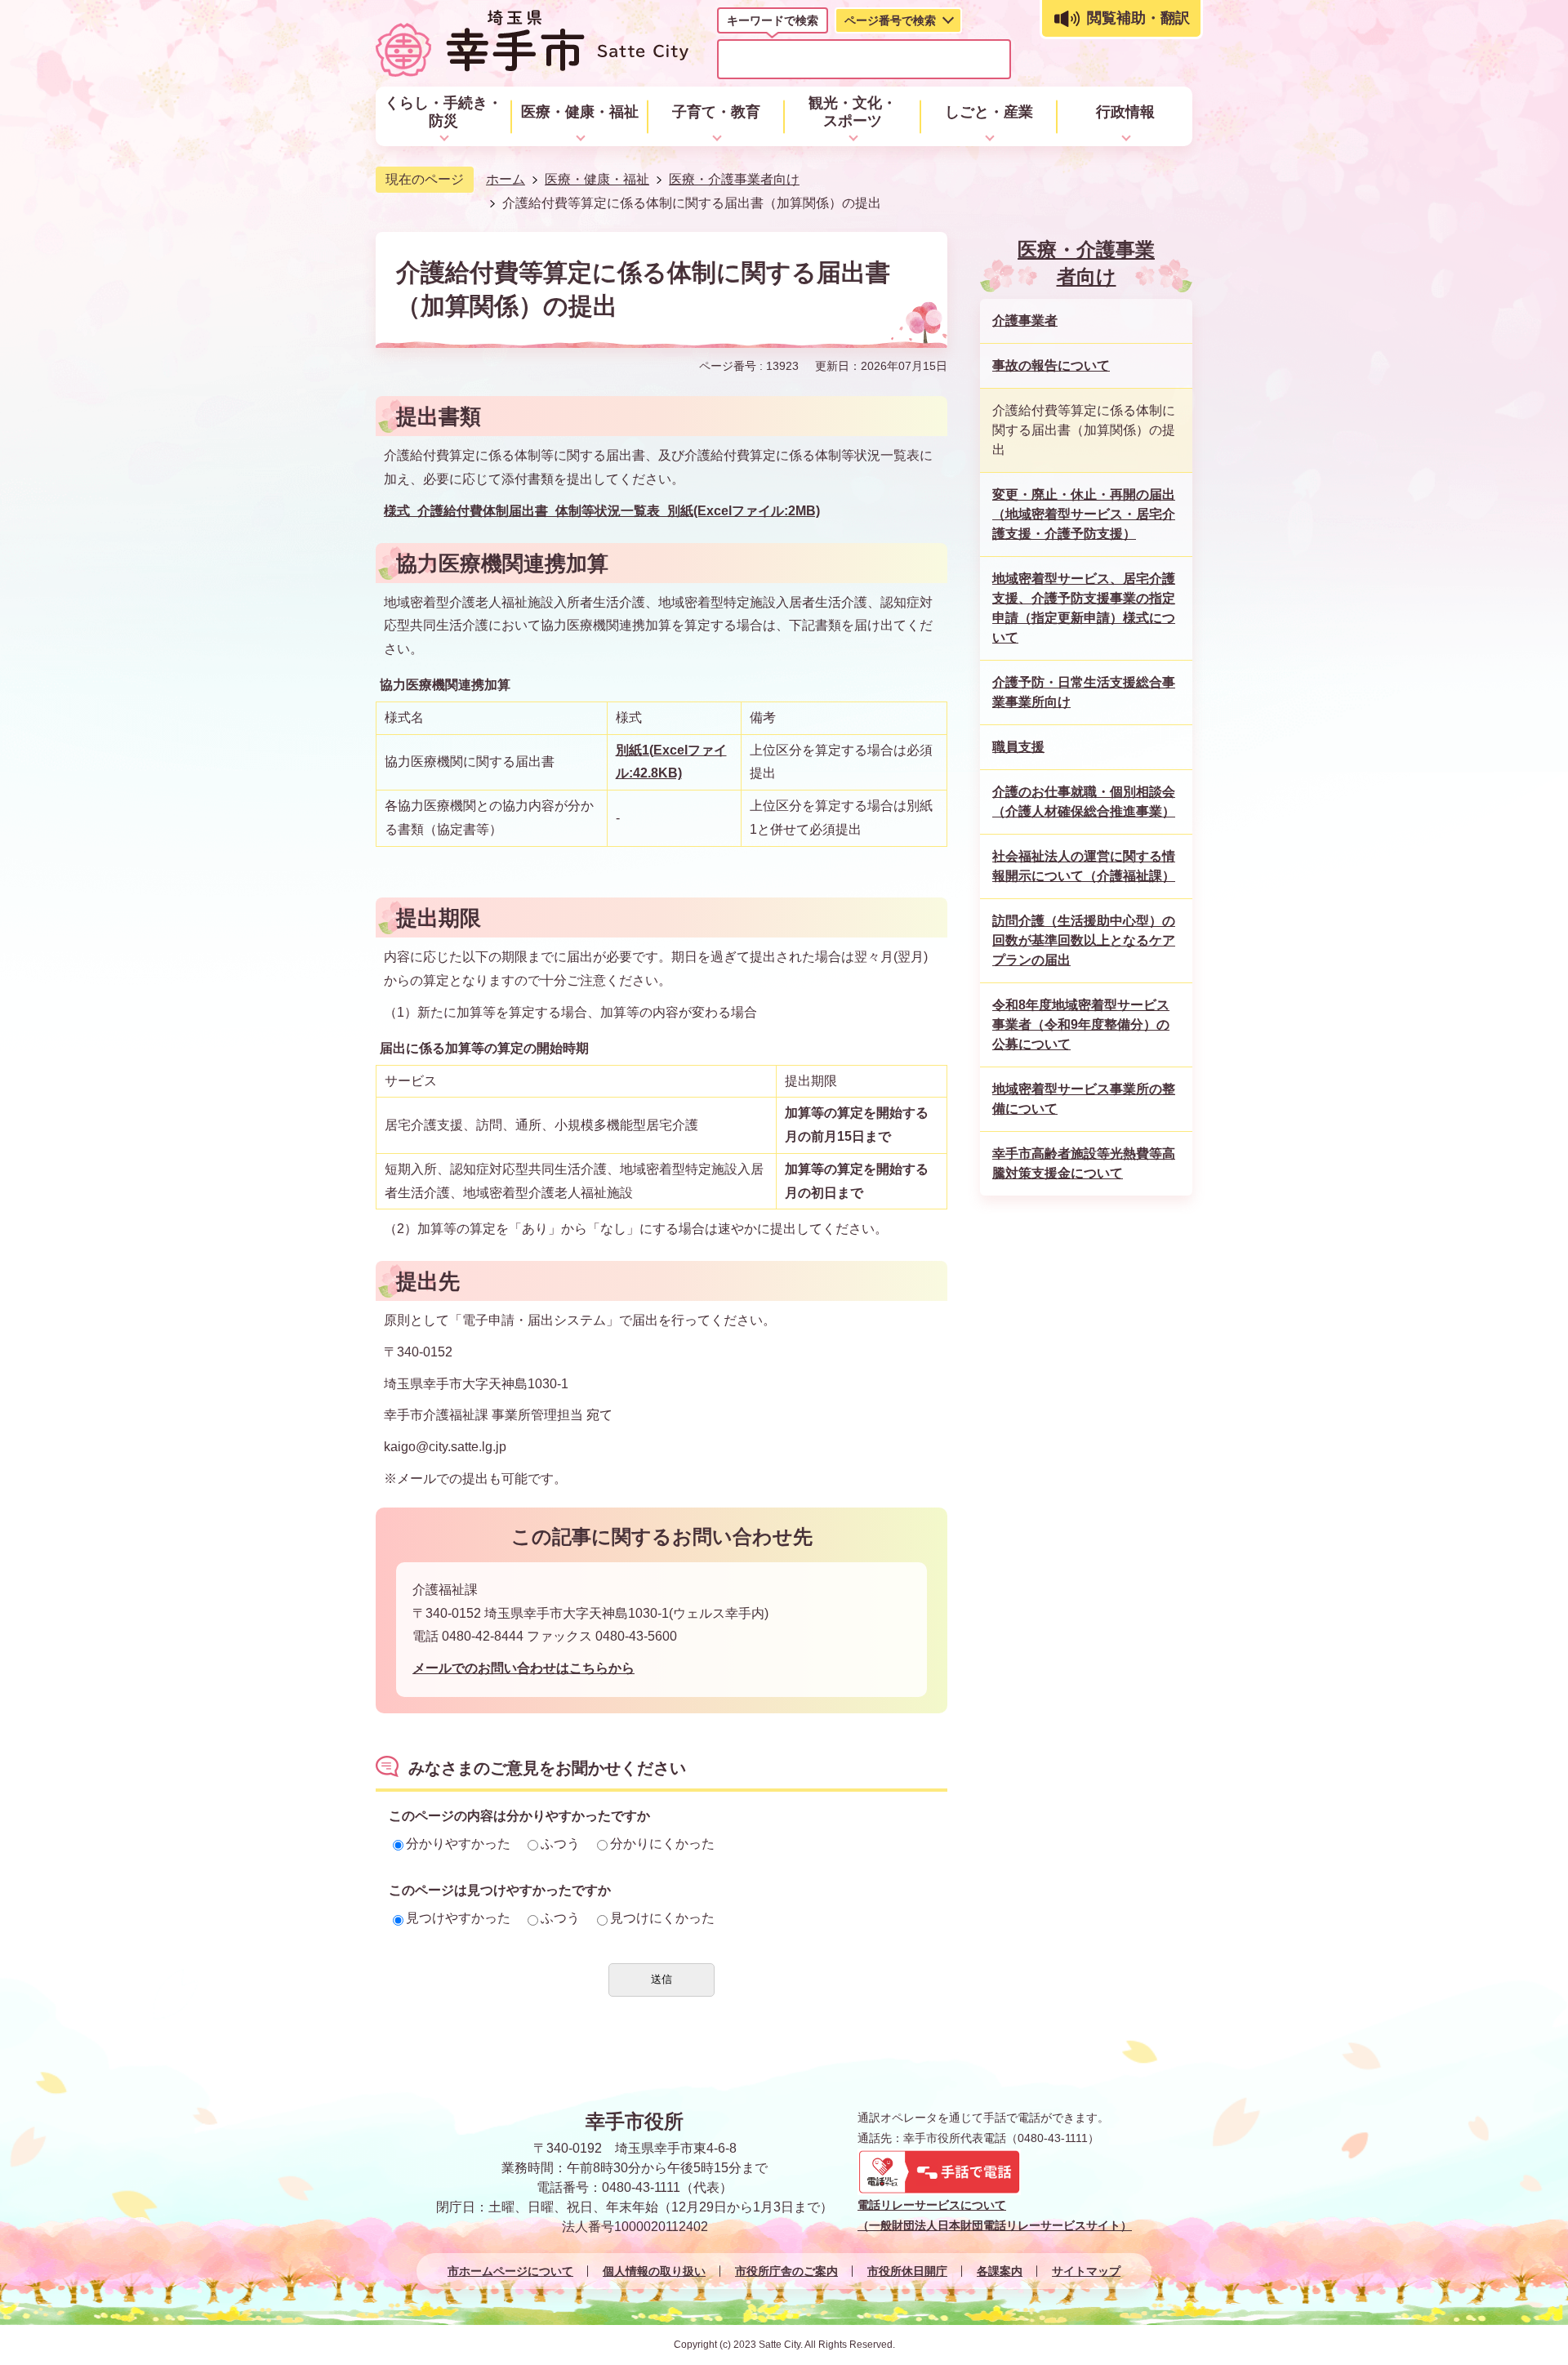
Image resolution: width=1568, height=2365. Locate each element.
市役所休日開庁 (907, 2271)
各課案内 (1000, 2271)
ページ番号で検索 (890, 20)
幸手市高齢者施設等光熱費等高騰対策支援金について (1084, 1163)
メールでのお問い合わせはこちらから (523, 1668)
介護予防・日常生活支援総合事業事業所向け (1084, 692)
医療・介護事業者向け (734, 179)
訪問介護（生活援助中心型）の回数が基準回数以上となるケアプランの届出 (1084, 940)
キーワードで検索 (773, 20)
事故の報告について (1051, 365)
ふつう (560, 1844)
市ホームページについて (510, 2271)
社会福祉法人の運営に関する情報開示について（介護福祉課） (1084, 866)
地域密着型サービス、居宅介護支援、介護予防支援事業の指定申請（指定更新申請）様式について (1084, 608)
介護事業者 (1025, 321)
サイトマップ (1086, 2271)
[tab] (773, 24)
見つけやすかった (458, 1918)
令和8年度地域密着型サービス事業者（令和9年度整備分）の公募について (1081, 1024)
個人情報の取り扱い (654, 2271)
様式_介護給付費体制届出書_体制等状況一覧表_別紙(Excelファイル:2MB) (602, 511)
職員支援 (1018, 747)
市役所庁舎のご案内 (786, 2271)
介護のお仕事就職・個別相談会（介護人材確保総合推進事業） (1084, 802)
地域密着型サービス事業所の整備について (1084, 1099)
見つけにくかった (662, 1918)
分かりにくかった (662, 1844)
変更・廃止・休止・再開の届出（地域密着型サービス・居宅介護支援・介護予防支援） (1084, 514)
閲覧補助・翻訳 (1138, 18)
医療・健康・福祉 (597, 179)
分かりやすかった (458, 1844)
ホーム (506, 179)
